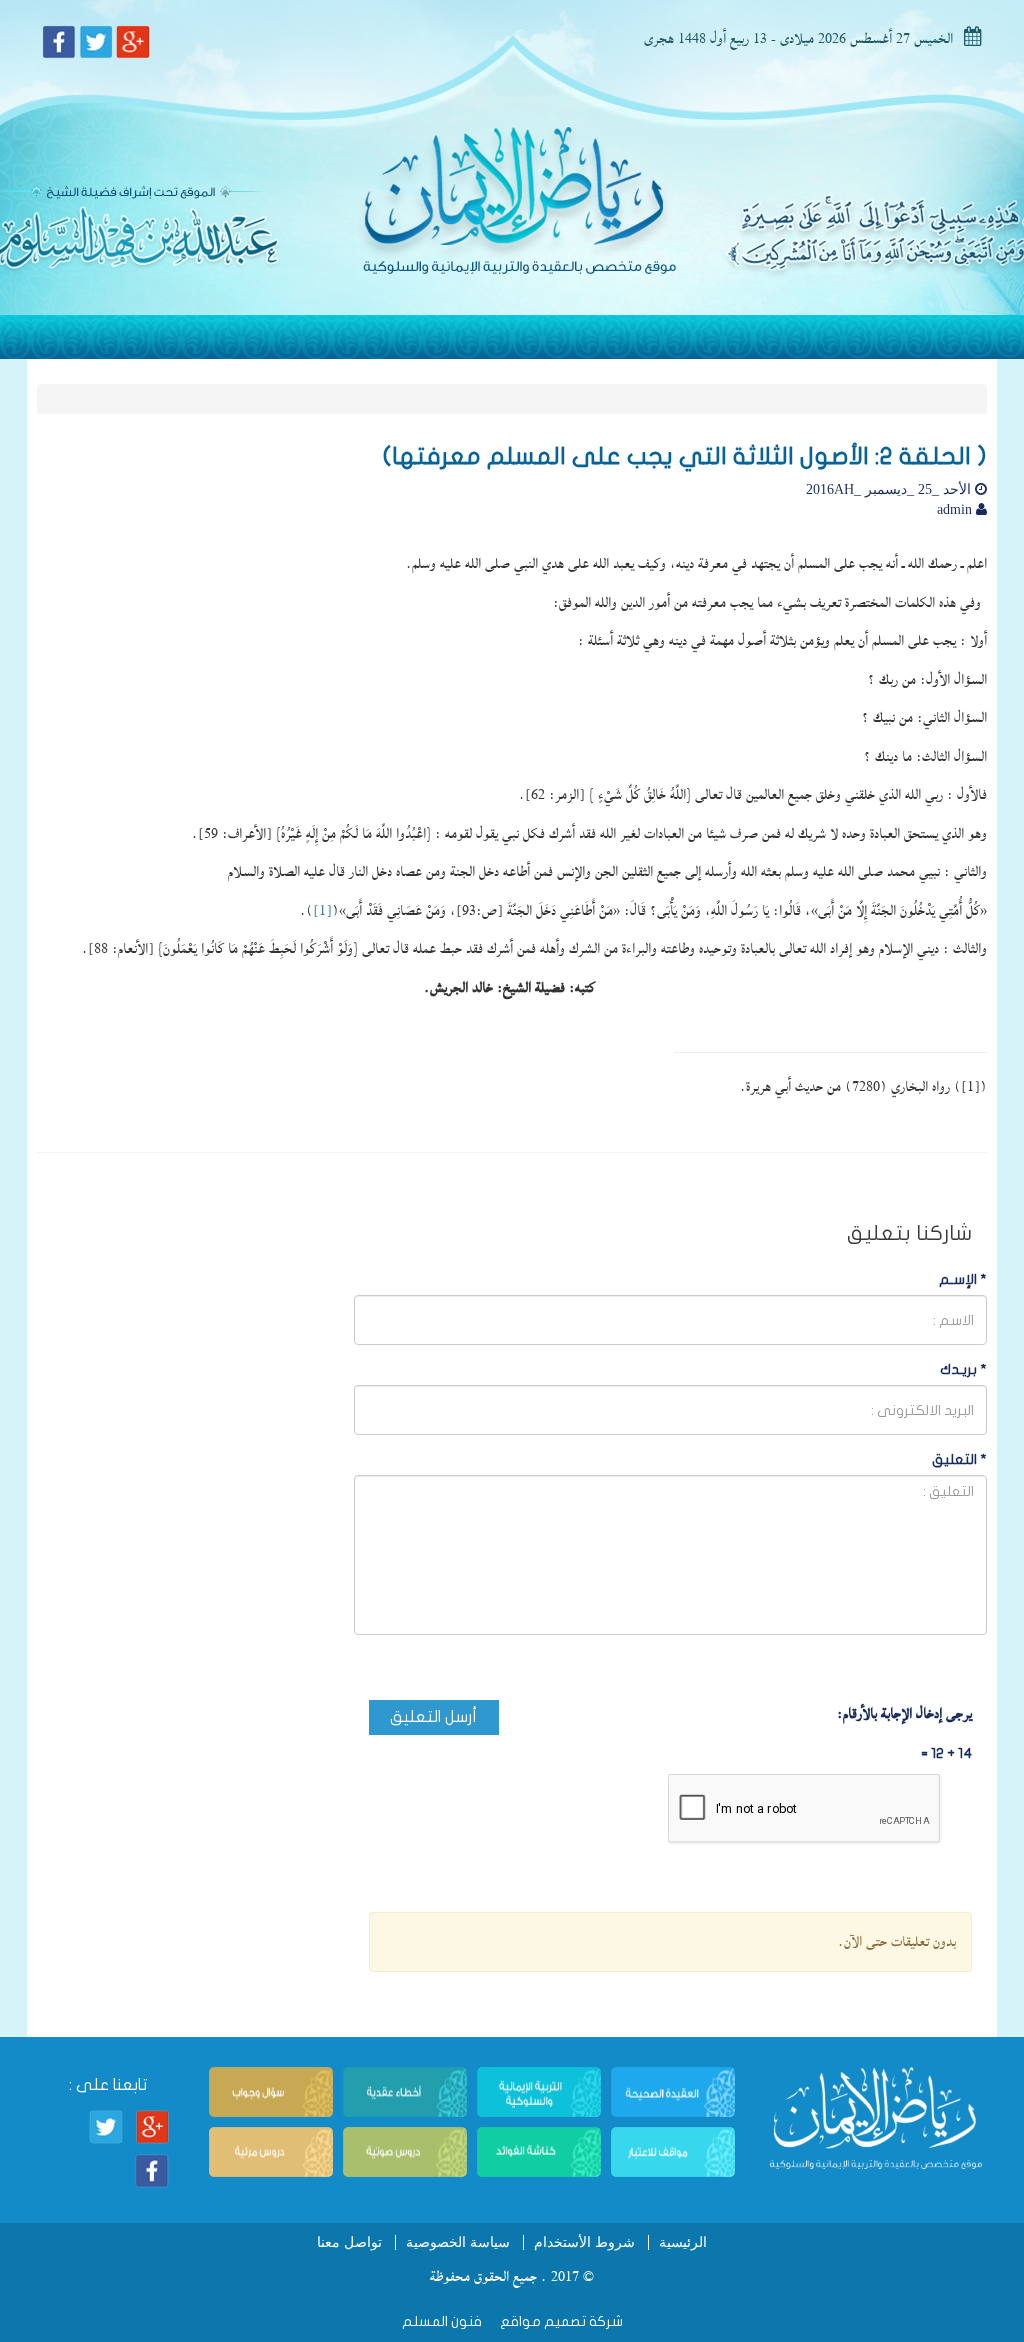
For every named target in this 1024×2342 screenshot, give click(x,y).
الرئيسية (683, 2242)
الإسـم (963, 1279)
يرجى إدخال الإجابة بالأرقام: (904, 1714)
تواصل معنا (349, 2242)
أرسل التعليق (433, 1717)
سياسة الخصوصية (458, 2242)
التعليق (959, 1459)
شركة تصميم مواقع (560, 2321)
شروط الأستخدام (584, 2242)
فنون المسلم (442, 2321)
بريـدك (963, 1369)
